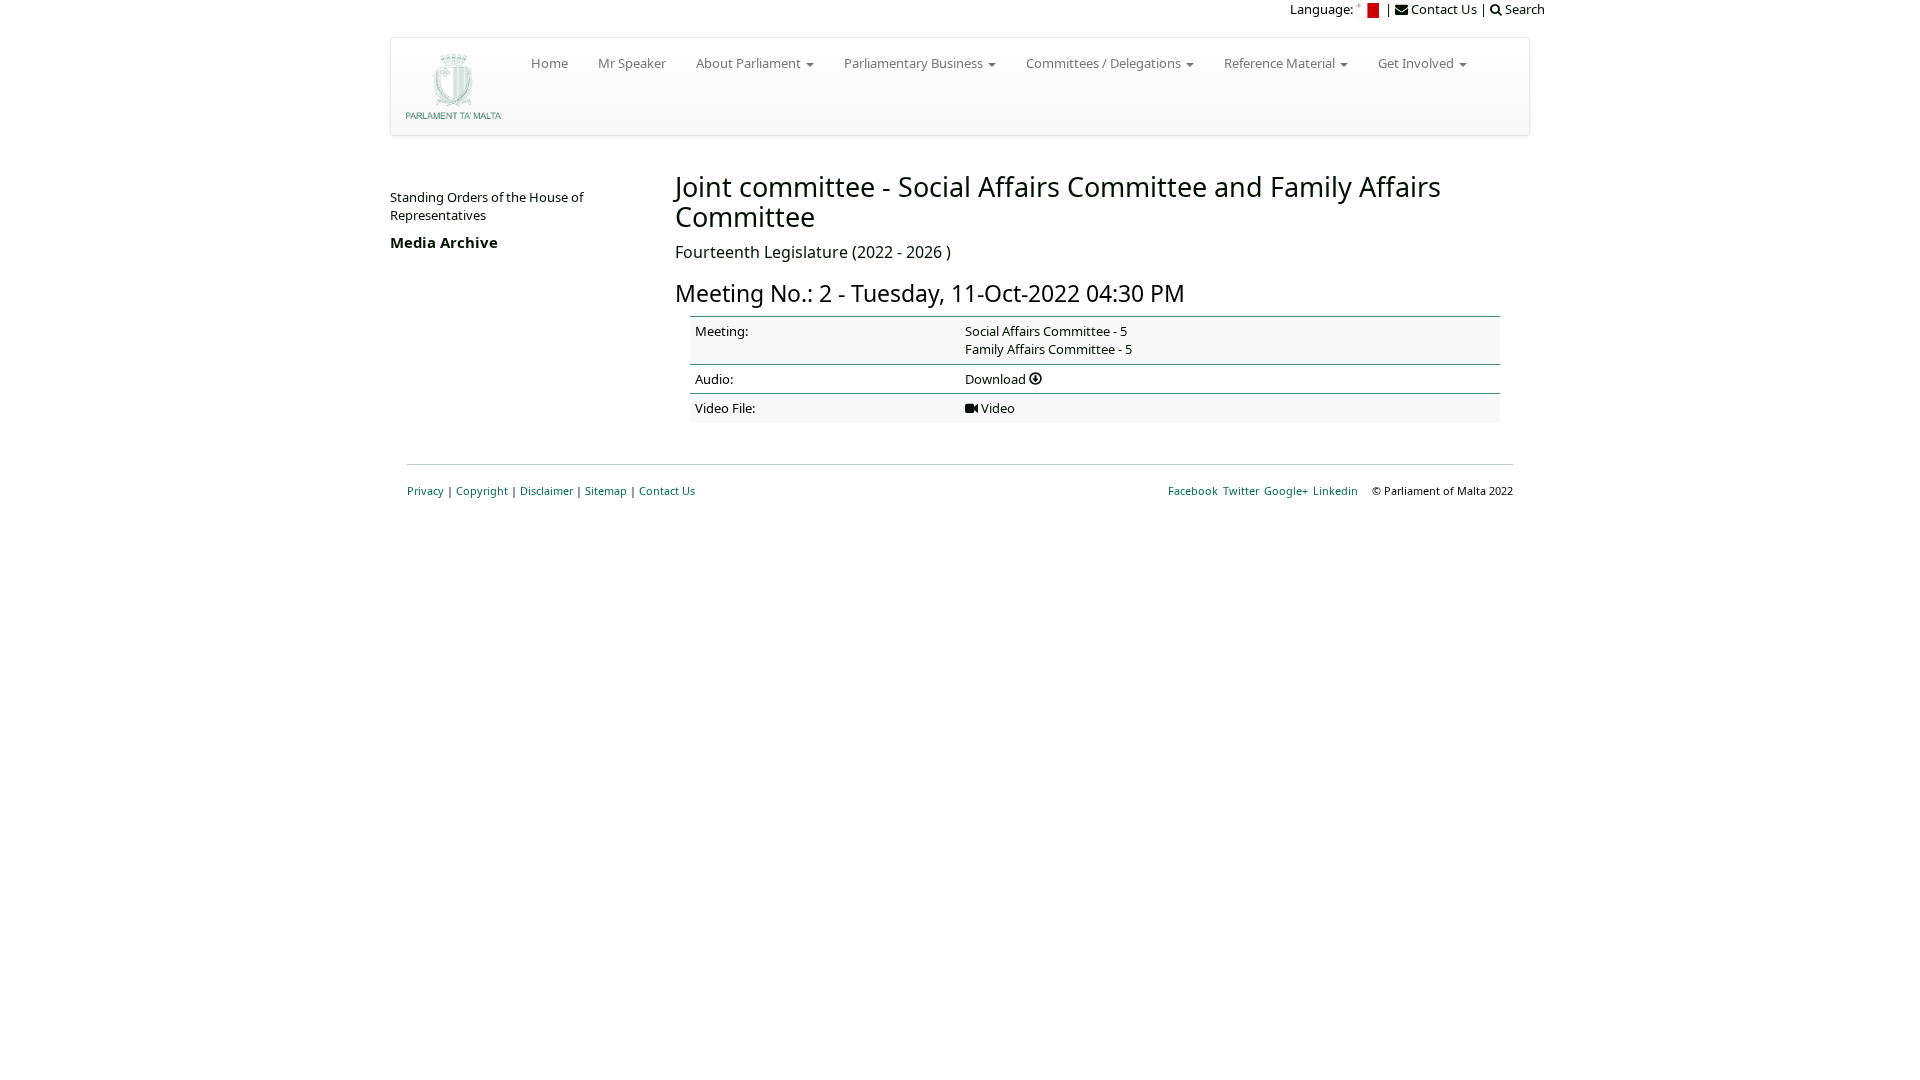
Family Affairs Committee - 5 (1048, 349)
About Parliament (750, 63)
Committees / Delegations (1105, 63)
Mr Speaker (632, 63)
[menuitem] (1369, 9)
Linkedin (1335, 490)
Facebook (1193, 490)
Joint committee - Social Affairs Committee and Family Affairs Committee (1058, 201)
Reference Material (1281, 63)
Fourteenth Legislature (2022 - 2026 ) (813, 252)
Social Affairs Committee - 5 (1046, 331)
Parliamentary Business (915, 63)
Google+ (1286, 490)
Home (549, 63)
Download (997, 379)
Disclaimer (546, 490)
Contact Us (667, 490)
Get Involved (1417, 63)
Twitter (1241, 490)
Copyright (482, 490)
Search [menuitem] (1523, 9)
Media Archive (444, 242)
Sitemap (606, 490)
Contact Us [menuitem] (1442, 9)
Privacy (425, 490)
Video (996, 408)
